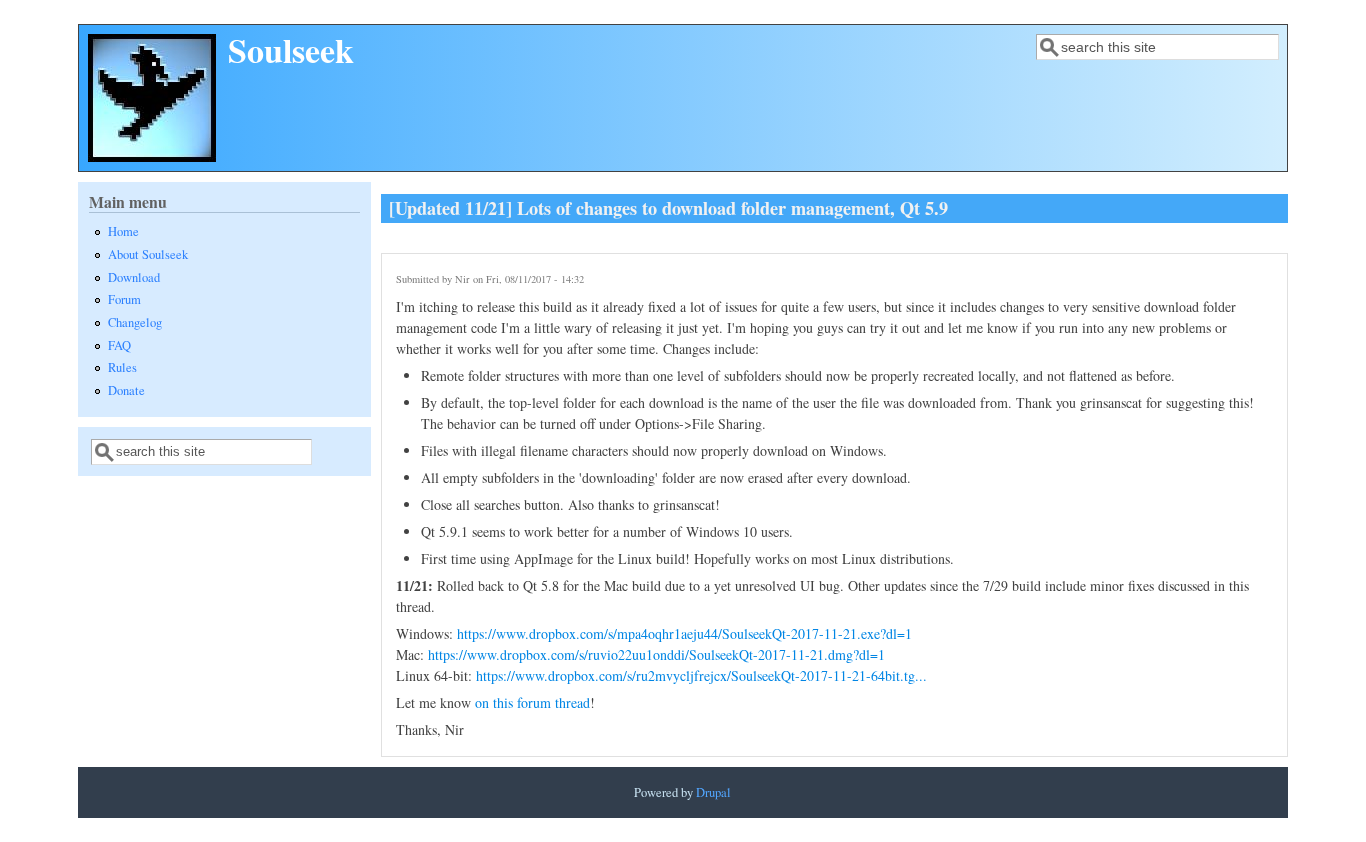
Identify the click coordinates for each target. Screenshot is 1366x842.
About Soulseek (148, 254)
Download (134, 277)
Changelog (135, 322)
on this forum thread (532, 702)
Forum (124, 299)
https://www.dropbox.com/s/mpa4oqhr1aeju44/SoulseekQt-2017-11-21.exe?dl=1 (684, 633)
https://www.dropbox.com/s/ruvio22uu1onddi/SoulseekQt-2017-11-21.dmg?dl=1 (656, 654)
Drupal (713, 792)
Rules (122, 367)
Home (123, 231)
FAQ (119, 345)
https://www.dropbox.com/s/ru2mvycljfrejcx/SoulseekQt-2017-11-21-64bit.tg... (701, 675)
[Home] (152, 156)
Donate (126, 390)
